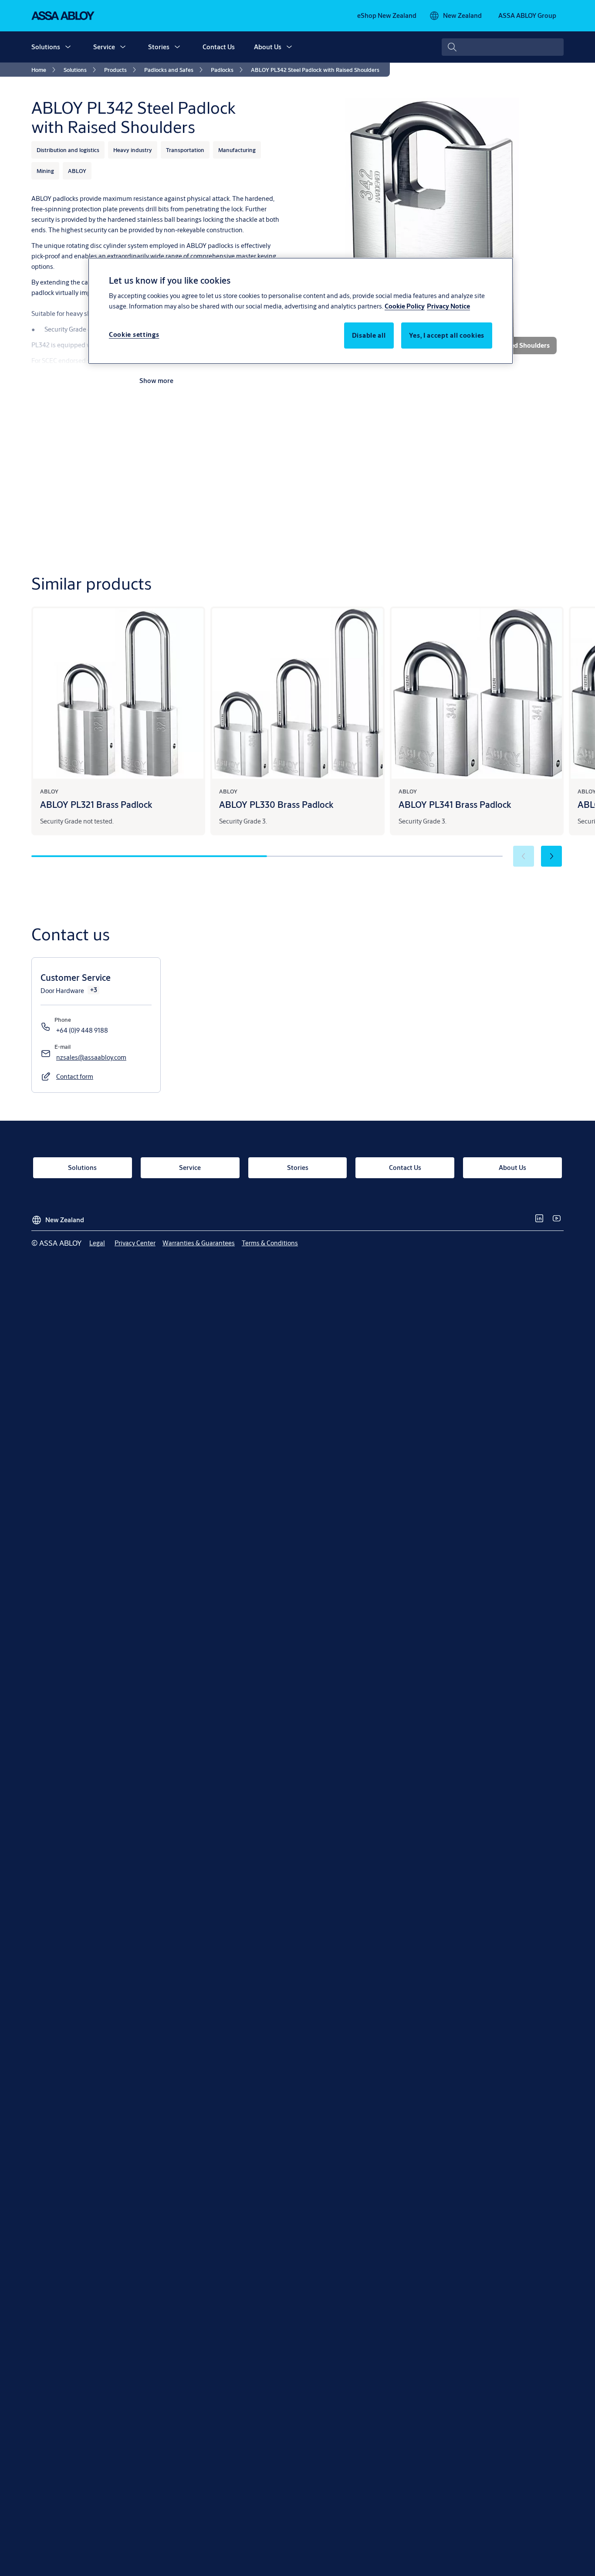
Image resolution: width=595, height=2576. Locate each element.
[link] (387, 16)
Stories (159, 47)
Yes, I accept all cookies (447, 336)
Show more (156, 381)
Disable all (369, 336)
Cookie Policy (405, 307)
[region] (301, 311)
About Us (268, 47)
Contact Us (219, 47)
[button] (68, 47)
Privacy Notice (448, 307)
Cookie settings (134, 335)
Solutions (46, 47)
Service (104, 47)
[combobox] (503, 47)
